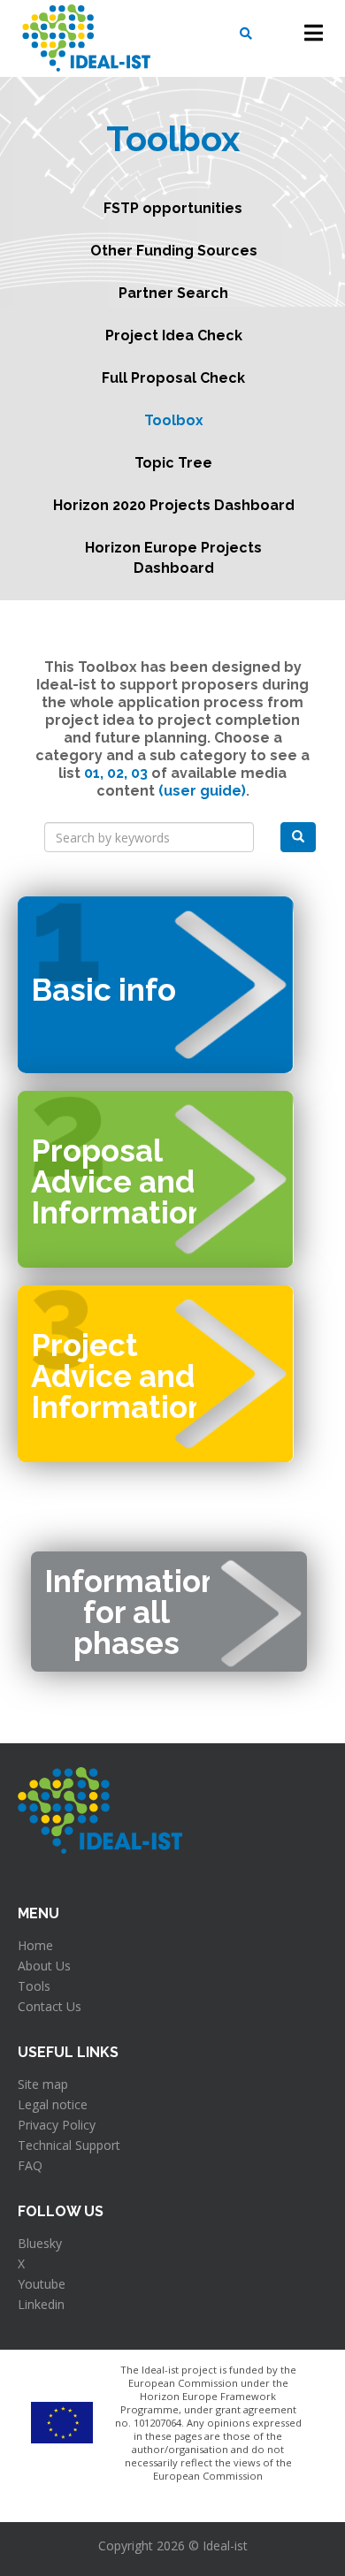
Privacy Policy (57, 2125)
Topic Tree (173, 463)
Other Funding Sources (174, 251)
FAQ (30, 2165)
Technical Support (69, 2145)
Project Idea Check (174, 335)
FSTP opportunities (173, 208)
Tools (34, 1986)
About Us (44, 1966)
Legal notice (53, 2104)
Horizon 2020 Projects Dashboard (174, 505)
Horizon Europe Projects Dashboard (173, 558)
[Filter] (298, 837)
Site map (43, 2084)
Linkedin (41, 2304)
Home (35, 1945)
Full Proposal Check (173, 378)
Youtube (42, 2284)
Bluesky (40, 2243)
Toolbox (174, 420)
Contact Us (50, 2006)
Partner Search (173, 293)
